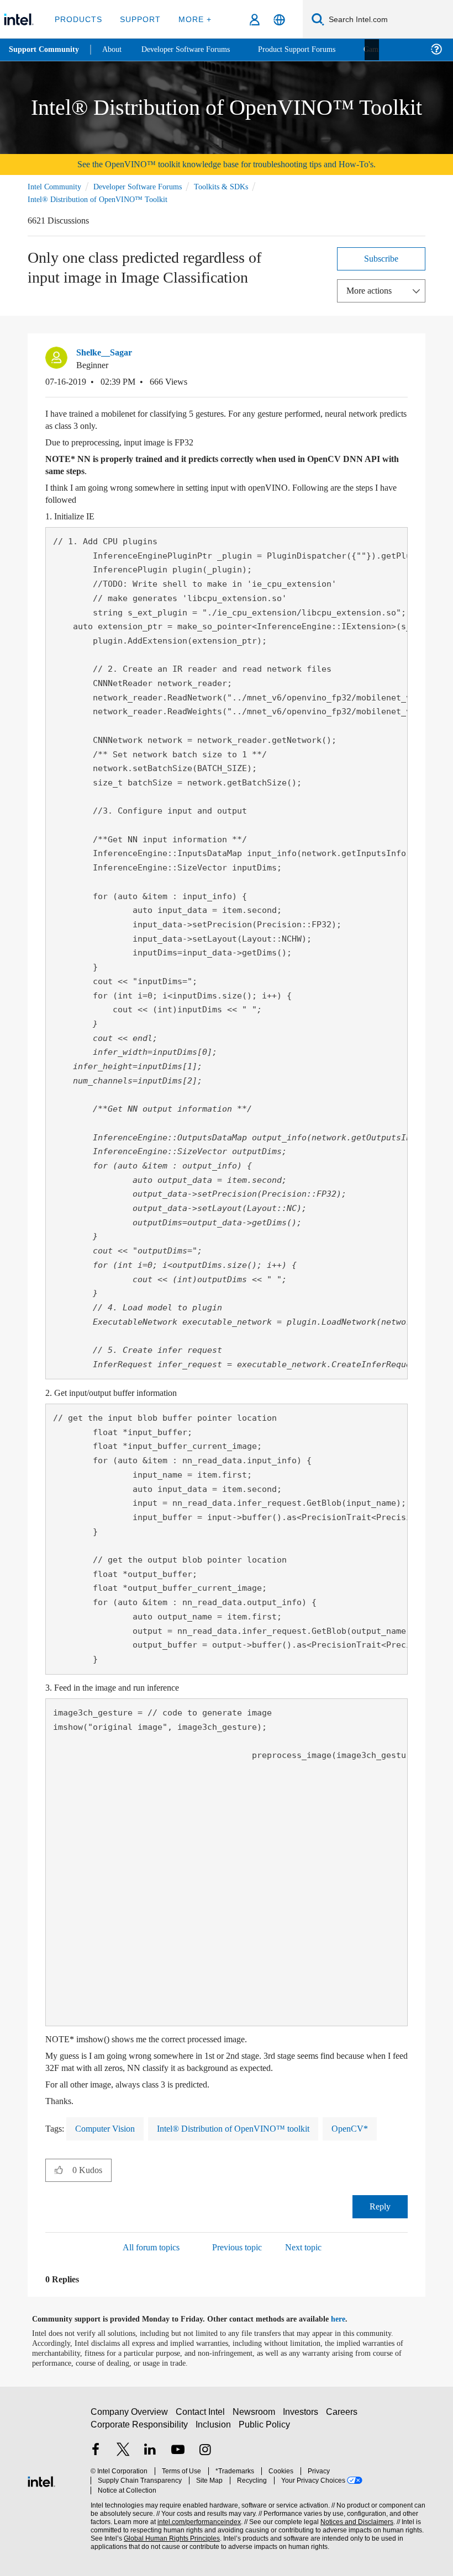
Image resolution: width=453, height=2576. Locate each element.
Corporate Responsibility (140, 2428)
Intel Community (56, 186)
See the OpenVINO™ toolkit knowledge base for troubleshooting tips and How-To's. (227, 164)
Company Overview (130, 2416)
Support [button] (138, 19)
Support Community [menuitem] (45, 50)
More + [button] (191, 19)
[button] (403, 355)
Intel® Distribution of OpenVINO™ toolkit (244, 2128)
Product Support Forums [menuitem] (312, 49)
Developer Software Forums (146, 186)
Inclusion (214, 2428)
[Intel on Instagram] (205, 2454)
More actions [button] (372, 290)
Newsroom (256, 2416)
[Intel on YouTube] (178, 2454)
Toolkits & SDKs (234, 186)
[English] (279, 20)
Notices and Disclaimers (355, 2516)
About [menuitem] (115, 49)
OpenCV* (363, 2128)
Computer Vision (109, 2128)
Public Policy (264, 2428)
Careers (344, 2416)
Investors (303, 2416)
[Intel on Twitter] (123, 2454)
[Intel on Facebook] (96, 2454)
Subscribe (381, 257)
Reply (380, 2205)
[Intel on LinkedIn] (150, 2454)
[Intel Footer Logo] (41, 2479)
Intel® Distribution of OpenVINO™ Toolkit (97, 198)
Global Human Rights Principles (168, 2533)
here (348, 2318)
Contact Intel (202, 2416)
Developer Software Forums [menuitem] (194, 49)
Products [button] (78, 19)
